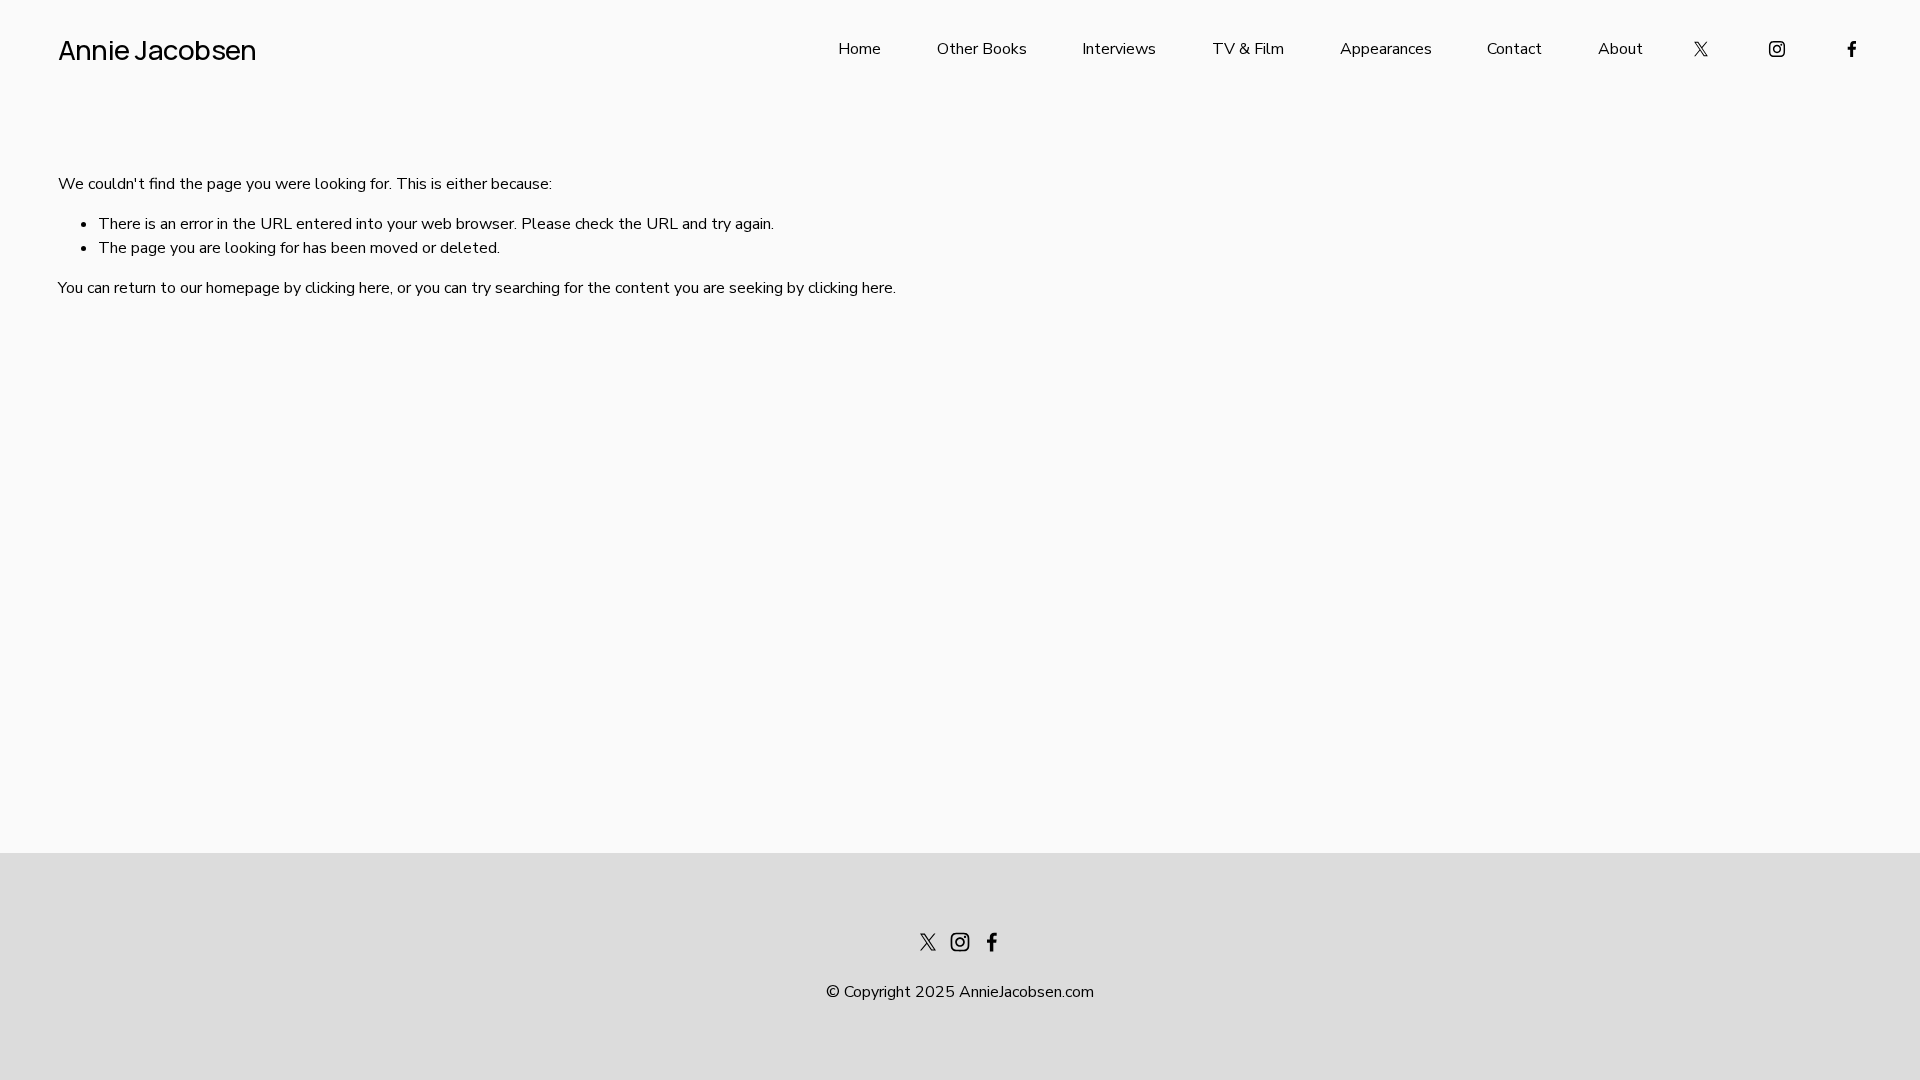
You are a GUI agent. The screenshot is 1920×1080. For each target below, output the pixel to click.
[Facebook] (1852, 49)
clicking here (347, 288)
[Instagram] (1777, 49)
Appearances (1386, 49)
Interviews (1119, 49)
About (1620, 49)
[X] (1701, 49)
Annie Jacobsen (157, 49)
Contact (1514, 49)
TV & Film (1248, 49)
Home (859, 49)
